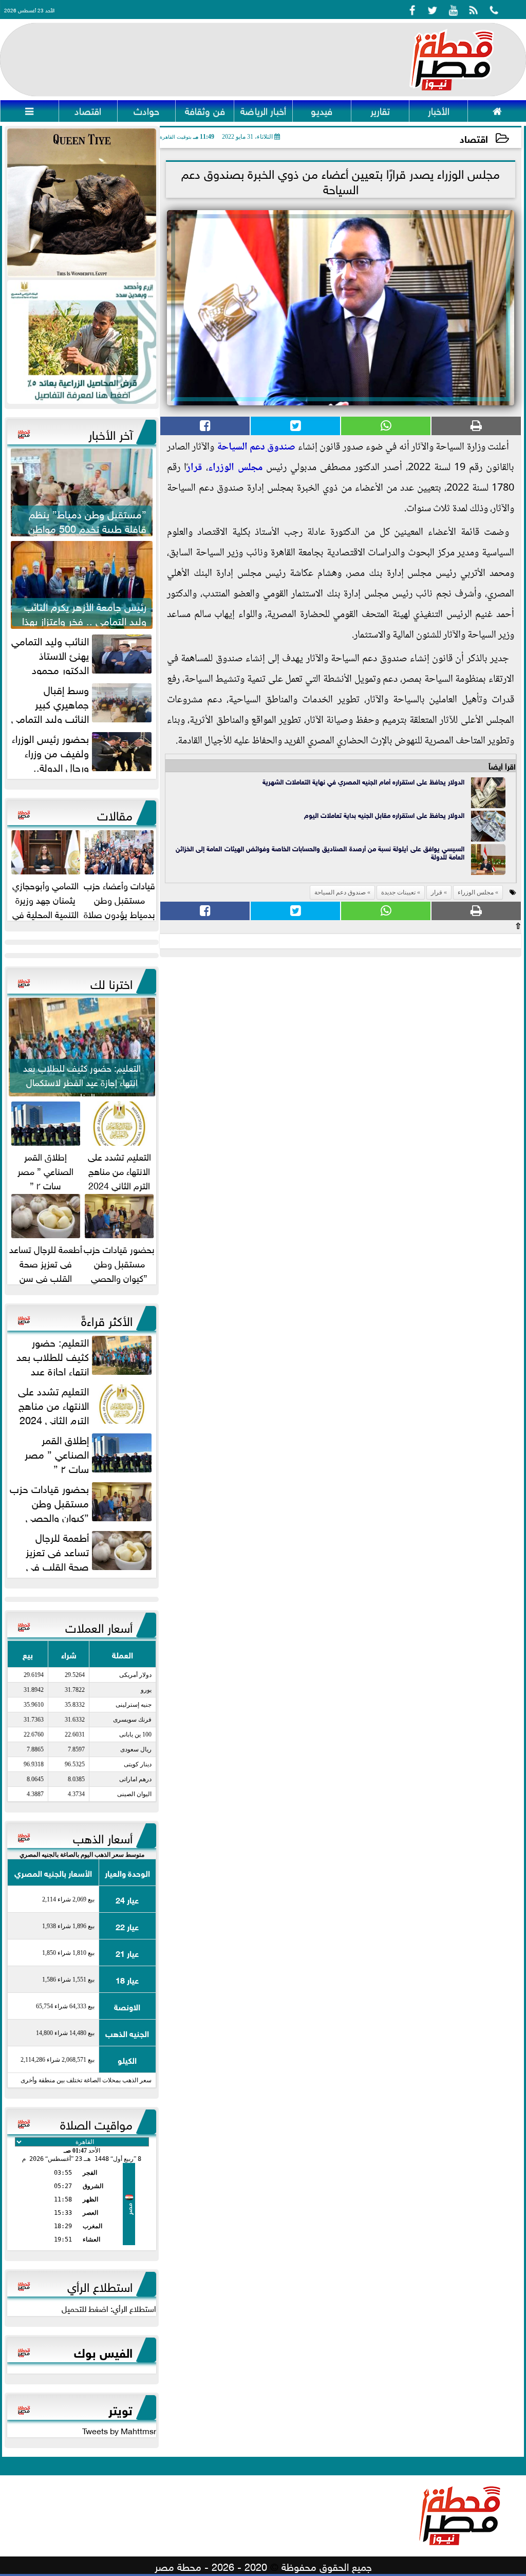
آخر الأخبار (110, 433)
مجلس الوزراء (235, 468)
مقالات (115, 814)
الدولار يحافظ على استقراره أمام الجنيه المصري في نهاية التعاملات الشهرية (363, 781)
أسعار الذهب (103, 1837)
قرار (194, 468)
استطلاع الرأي (100, 2285)
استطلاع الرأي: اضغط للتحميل (109, 2308)
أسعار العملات (99, 1626)
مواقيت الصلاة (96, 2123)
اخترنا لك (111, 982)
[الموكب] (82, 203)
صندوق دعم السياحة (256, 447)
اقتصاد (474, 138)
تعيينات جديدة (398, 892)
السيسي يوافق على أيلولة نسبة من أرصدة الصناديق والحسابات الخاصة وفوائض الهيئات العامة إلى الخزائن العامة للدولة (320, 852)
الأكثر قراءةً (107, 1319)
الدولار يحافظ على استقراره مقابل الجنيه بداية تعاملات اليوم (384, 815)
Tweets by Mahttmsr (119, 2430)
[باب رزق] (82, 342)
